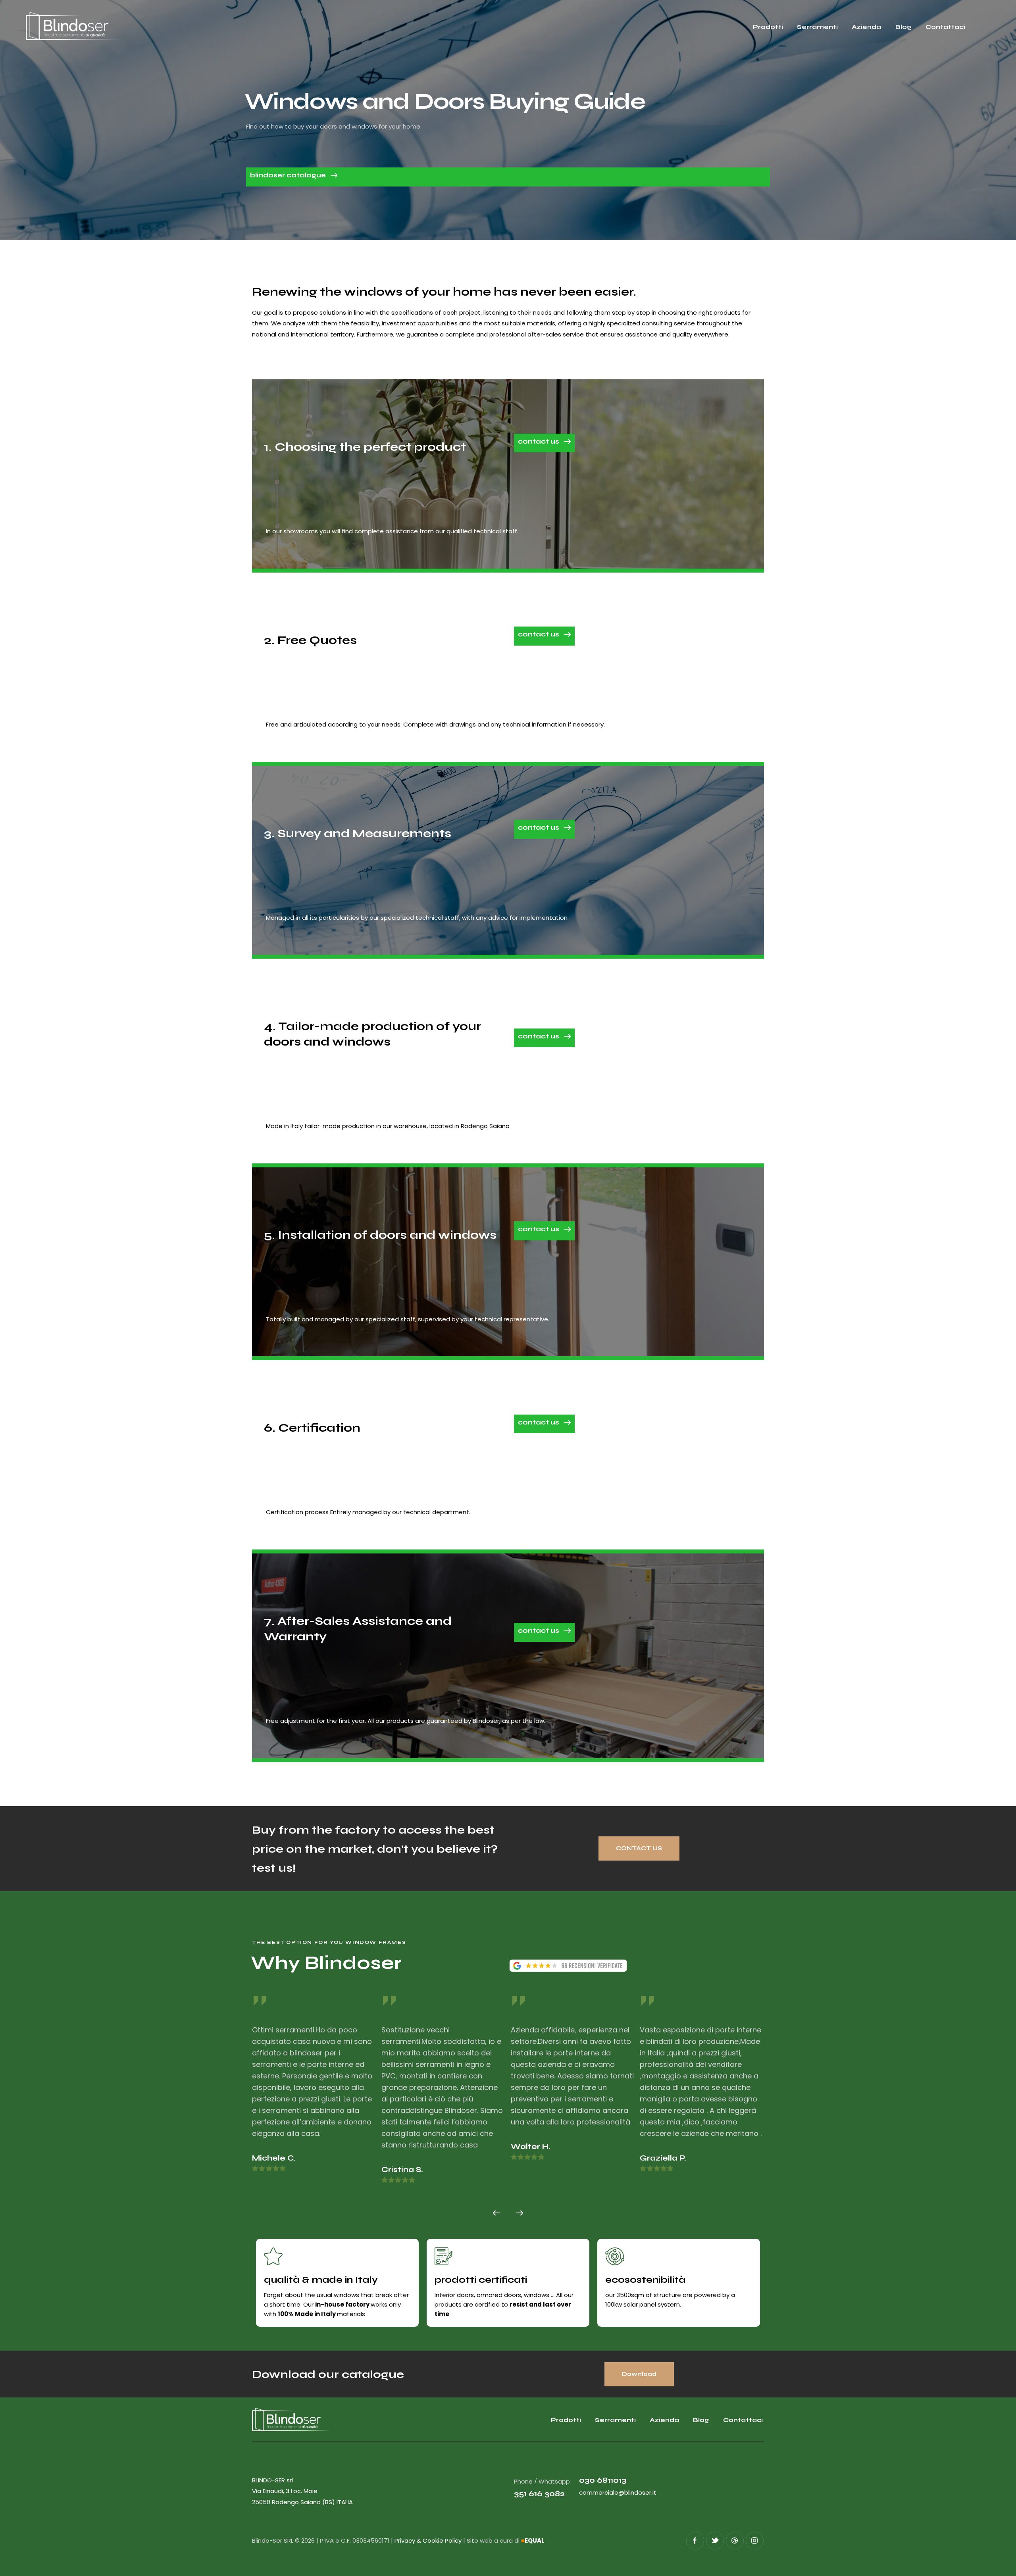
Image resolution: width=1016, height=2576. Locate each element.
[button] (496, 2213)
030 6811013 (603, 2480)
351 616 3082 (539, 2494)
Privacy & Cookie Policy (428, 2540)
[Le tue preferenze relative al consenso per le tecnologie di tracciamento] (1002, 2562)
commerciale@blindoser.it (618, 2492)
